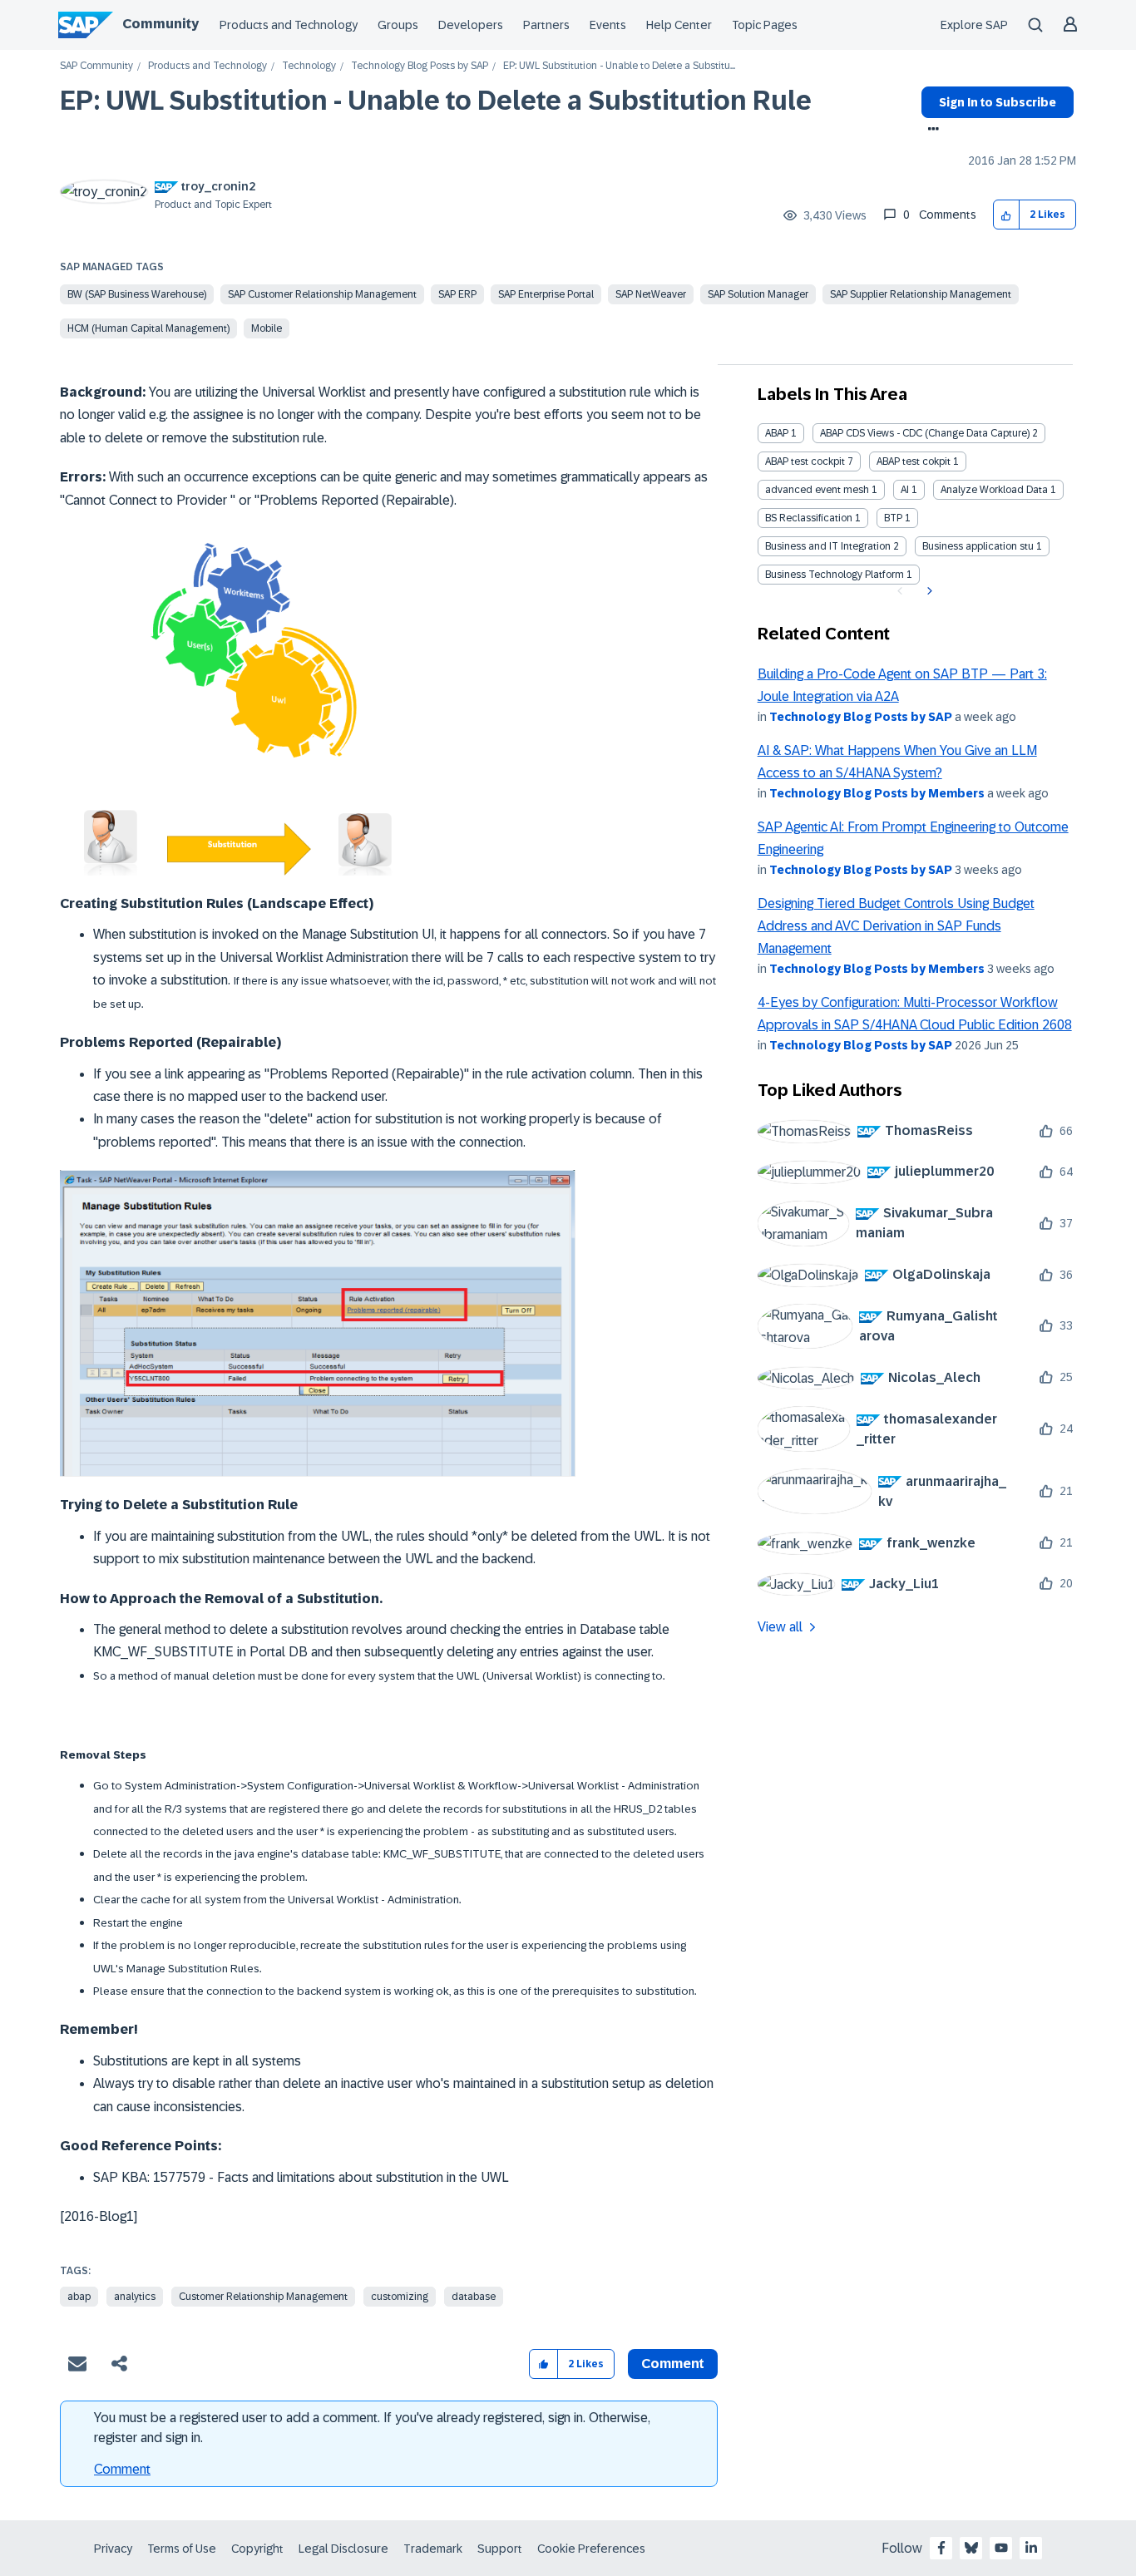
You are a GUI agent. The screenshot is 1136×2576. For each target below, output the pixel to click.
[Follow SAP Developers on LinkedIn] (1031, 2548)
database (474, 2297)
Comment (122, 2469)
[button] (1007, 215)
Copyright (257, 2549)
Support (500, 2549)
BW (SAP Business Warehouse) (137, 294)
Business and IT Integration (828, 546)
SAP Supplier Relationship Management (921, 294)
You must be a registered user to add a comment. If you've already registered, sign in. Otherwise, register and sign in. (372, 2428)
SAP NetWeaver (651, 294)
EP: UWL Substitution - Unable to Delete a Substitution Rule (436, 101)
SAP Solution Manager (758, 294)
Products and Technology (289, 25)
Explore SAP (974, 25)
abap (79, 2297)
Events (608, 25)
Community (161, 24)
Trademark (433, 2549)
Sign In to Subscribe (998, 102)
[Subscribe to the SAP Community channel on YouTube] (1001, 2548)
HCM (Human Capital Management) (148, 328)
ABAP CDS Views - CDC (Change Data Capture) (925, 433)
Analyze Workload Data (994, 490)
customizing (400, 2297)
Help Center (679, 25)
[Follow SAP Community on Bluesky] (971, 2548)
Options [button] (930, 131)
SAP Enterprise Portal (546, 294)
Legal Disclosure (343, 2549)
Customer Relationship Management (263, 2297)
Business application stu (978, 546)
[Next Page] (928, 591)
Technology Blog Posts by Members (877, 793)
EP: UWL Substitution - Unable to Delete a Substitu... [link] (619, 66)
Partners (546, 25)
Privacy (113, 2549)
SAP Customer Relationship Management (322, 294)
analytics (135, 2297)
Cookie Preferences (591, 2549)
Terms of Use (182, 2549)
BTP (893, 518)
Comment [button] (673, 2364)
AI (905, 490)
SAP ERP (457, 294)
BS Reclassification (809, 518)
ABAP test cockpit (805, 461)
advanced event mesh (817, 490)
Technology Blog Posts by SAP (420, 66)
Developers (471, 25)
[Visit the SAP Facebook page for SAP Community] (941, 2548)
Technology (309, 66)
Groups (398, 25)
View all (780, 1627)
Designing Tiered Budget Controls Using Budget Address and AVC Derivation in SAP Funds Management (896, 926)
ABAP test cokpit (914, 461)
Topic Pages (765, 25)
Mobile (267, 328)
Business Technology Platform (835, 575)
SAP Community (96, 66)
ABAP (777, 433)
